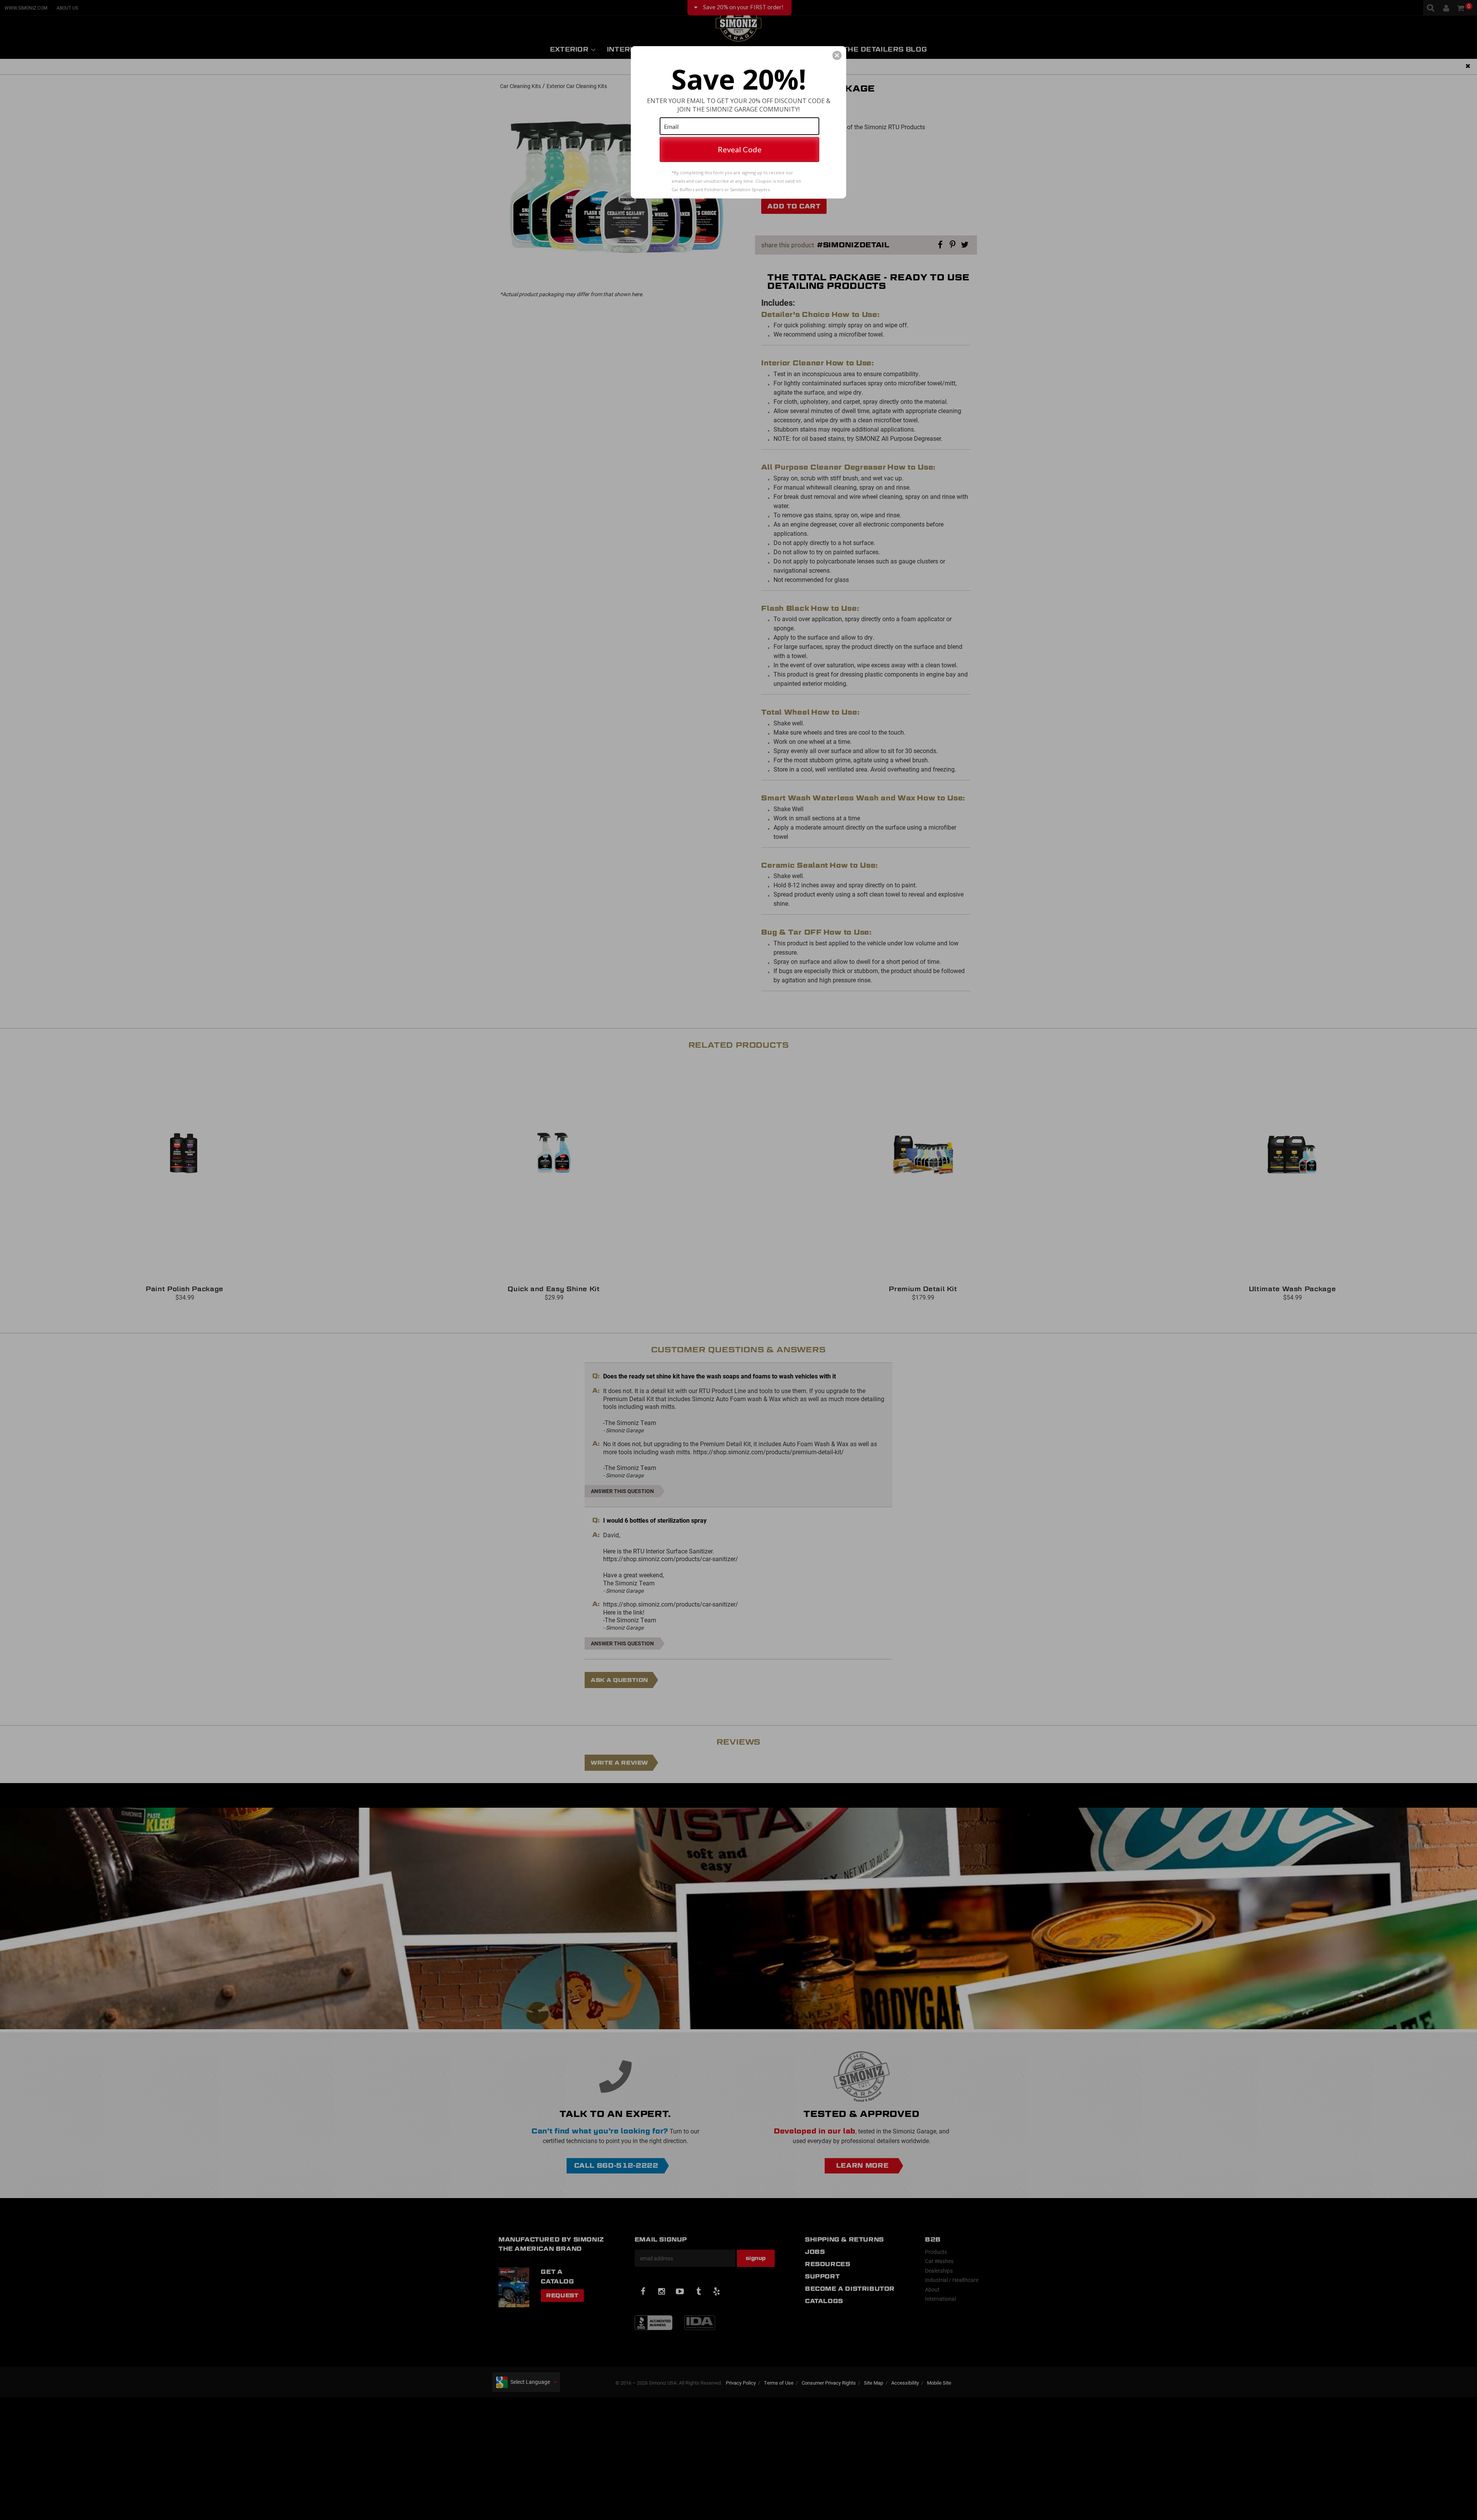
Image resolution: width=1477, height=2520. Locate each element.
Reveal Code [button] (740, 149)
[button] (837, 55)
